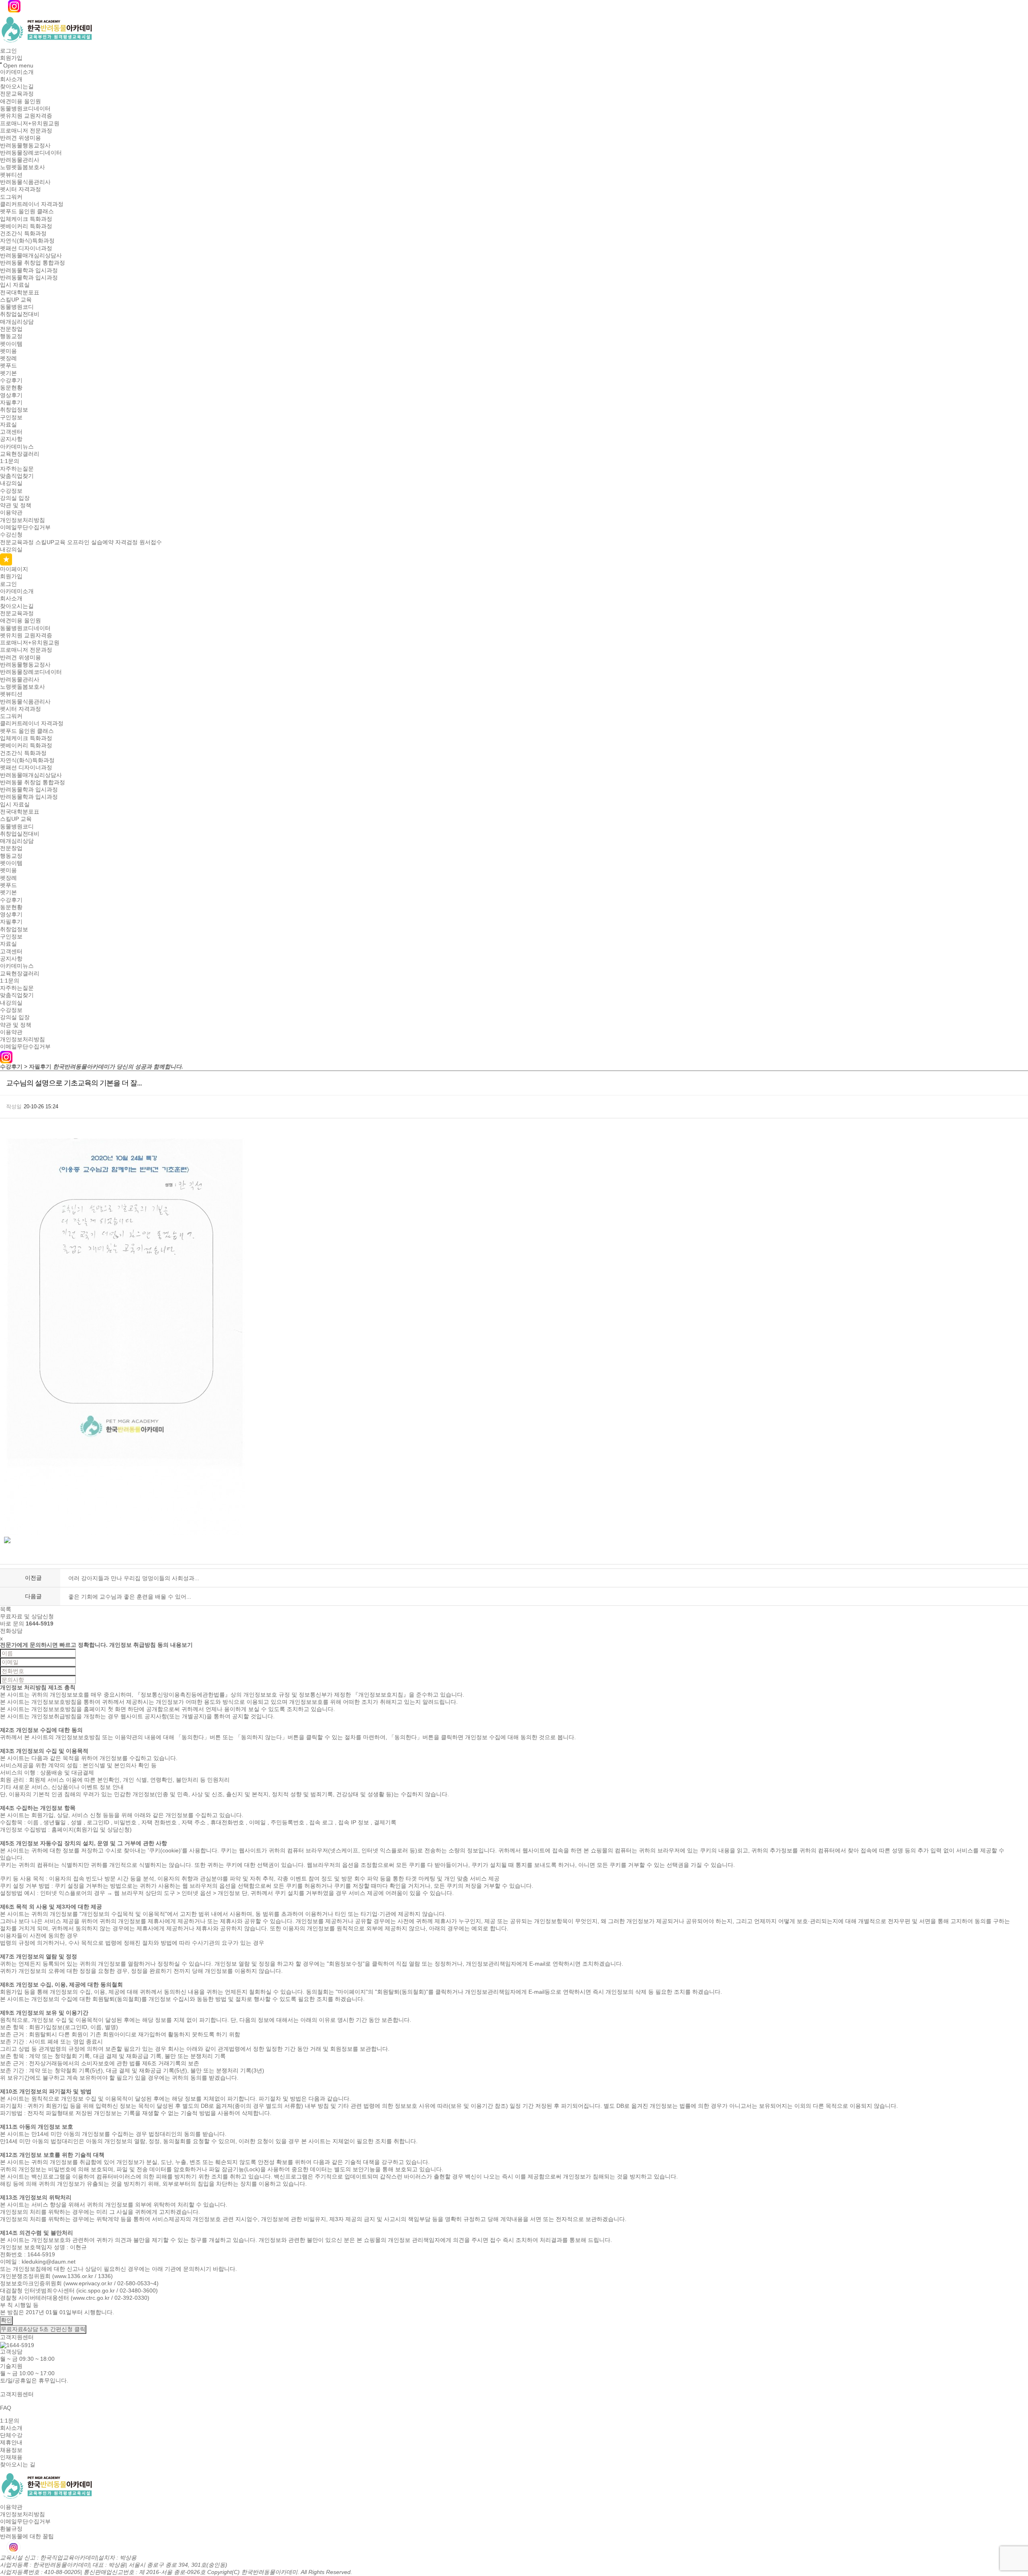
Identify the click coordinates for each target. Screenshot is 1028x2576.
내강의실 (11, 483)
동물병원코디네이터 (25, 108)
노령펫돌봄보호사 (22, 167)
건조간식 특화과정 (23, 233)
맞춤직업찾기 (17, 476)
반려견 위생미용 (20, 138)
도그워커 (11, 197)
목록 (6, 1609)
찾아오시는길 (17, 86)
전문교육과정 (17, 94)
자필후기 (11, 402)
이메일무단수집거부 (25, 527)
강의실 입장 (15, 498)
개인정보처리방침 (22, 520)
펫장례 (8, 358)
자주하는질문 (17, 469)
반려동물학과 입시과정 (29, 270)
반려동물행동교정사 (25, 145)
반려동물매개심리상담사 (31, 255)
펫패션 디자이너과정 (26, 248)
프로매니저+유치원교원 (30, 123)
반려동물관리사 (20, 160)
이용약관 (11, 513)
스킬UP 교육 (16, 300)
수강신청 (11, 535)
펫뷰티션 (11, 175)
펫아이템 (11, 344)
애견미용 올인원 (20, 101)
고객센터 (11, 432)
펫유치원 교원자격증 (26, 116)
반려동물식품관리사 (25, 182)
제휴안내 (11, 2443)
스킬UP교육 (50, 542)
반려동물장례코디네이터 (31, 153)
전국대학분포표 (20, 292)
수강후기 (11, 380)
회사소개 (11, 79)
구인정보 (11, 417)
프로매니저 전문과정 (26, 131)
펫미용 (8, 351)
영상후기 (11, 395)
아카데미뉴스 (17, 447)
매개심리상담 (17, 322)
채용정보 (11, 2450)
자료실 (8, 424)
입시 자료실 (15, 285)
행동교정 (11, 337)
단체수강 (11, 2435)
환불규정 (11, 2529)
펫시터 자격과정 (20, 190)
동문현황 (11, 388)
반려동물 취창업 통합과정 (33, 263)
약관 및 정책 (16, 505)
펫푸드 (8, 366)
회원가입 (11, 58)
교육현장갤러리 (20, 454)
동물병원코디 (17, 307)
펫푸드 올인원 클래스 (27, 212)
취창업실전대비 (20, 314)
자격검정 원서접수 (139, 542)
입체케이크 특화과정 (26, 219)
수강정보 (11, 491)
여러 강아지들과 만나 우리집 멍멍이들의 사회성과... (134, 1578)
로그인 (8, 51)
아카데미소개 (17, 72)
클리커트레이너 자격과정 (32, 204)
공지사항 (11, 439)
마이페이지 (14, 569)
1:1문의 (10, 461)
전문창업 (11, 329)
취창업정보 (14, 410)
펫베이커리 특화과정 (26, 226)
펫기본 (8, 373)
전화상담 (11, 1631)
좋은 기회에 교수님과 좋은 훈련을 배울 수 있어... (130, 1597)
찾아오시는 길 (18, 2465)
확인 (6, 2320)
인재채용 (11, 2457)
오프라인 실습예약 (90, 542)
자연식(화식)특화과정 (27, 241)
